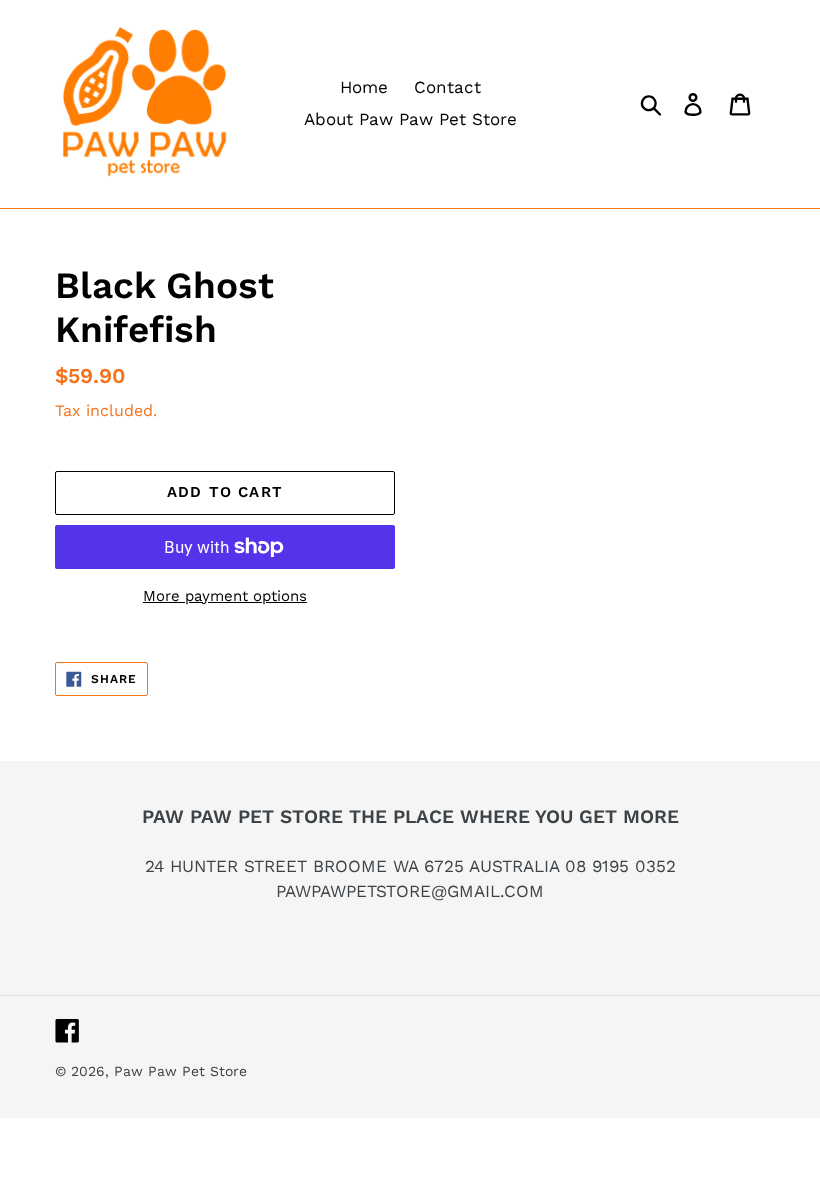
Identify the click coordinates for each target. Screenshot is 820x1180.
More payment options (225, 596)
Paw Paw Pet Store (180, 1071)
